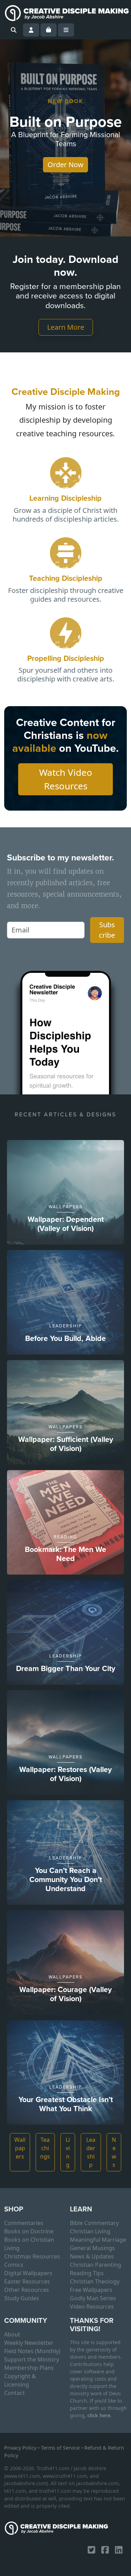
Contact (14, 2393)
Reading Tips (87, 2273)
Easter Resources (27, 2281)
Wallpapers (20, 2148)
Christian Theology (95, 2281)
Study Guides (22, 2298)
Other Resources (27, 2290)
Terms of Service (60, 2448)
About (12, 2334)
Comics (14, 2265)
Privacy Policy (20, 2448)
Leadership (91, 2152)
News (114, 2152)
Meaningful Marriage (98, 2240)
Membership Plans (29, 2368)
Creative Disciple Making (66, 392)
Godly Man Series (93, 2298)
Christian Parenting (96, 2265)
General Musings (92, 2248)
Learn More (66, 327)
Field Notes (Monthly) (32, 2351)
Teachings (45, 2148)
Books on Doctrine (29, 2231)
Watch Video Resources (66, 779)
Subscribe (107, 930)
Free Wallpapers (91, 2290)
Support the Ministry (32, 2359)
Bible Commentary (94, 2223)
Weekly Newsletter (29, 2343)
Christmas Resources (32, 2256)
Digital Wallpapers (28, 2273)
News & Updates (92, 2256)
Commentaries (24, 2223)
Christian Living (90, 2231)
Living (68, 2152)
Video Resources (92, 2306)
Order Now (65, 165)
